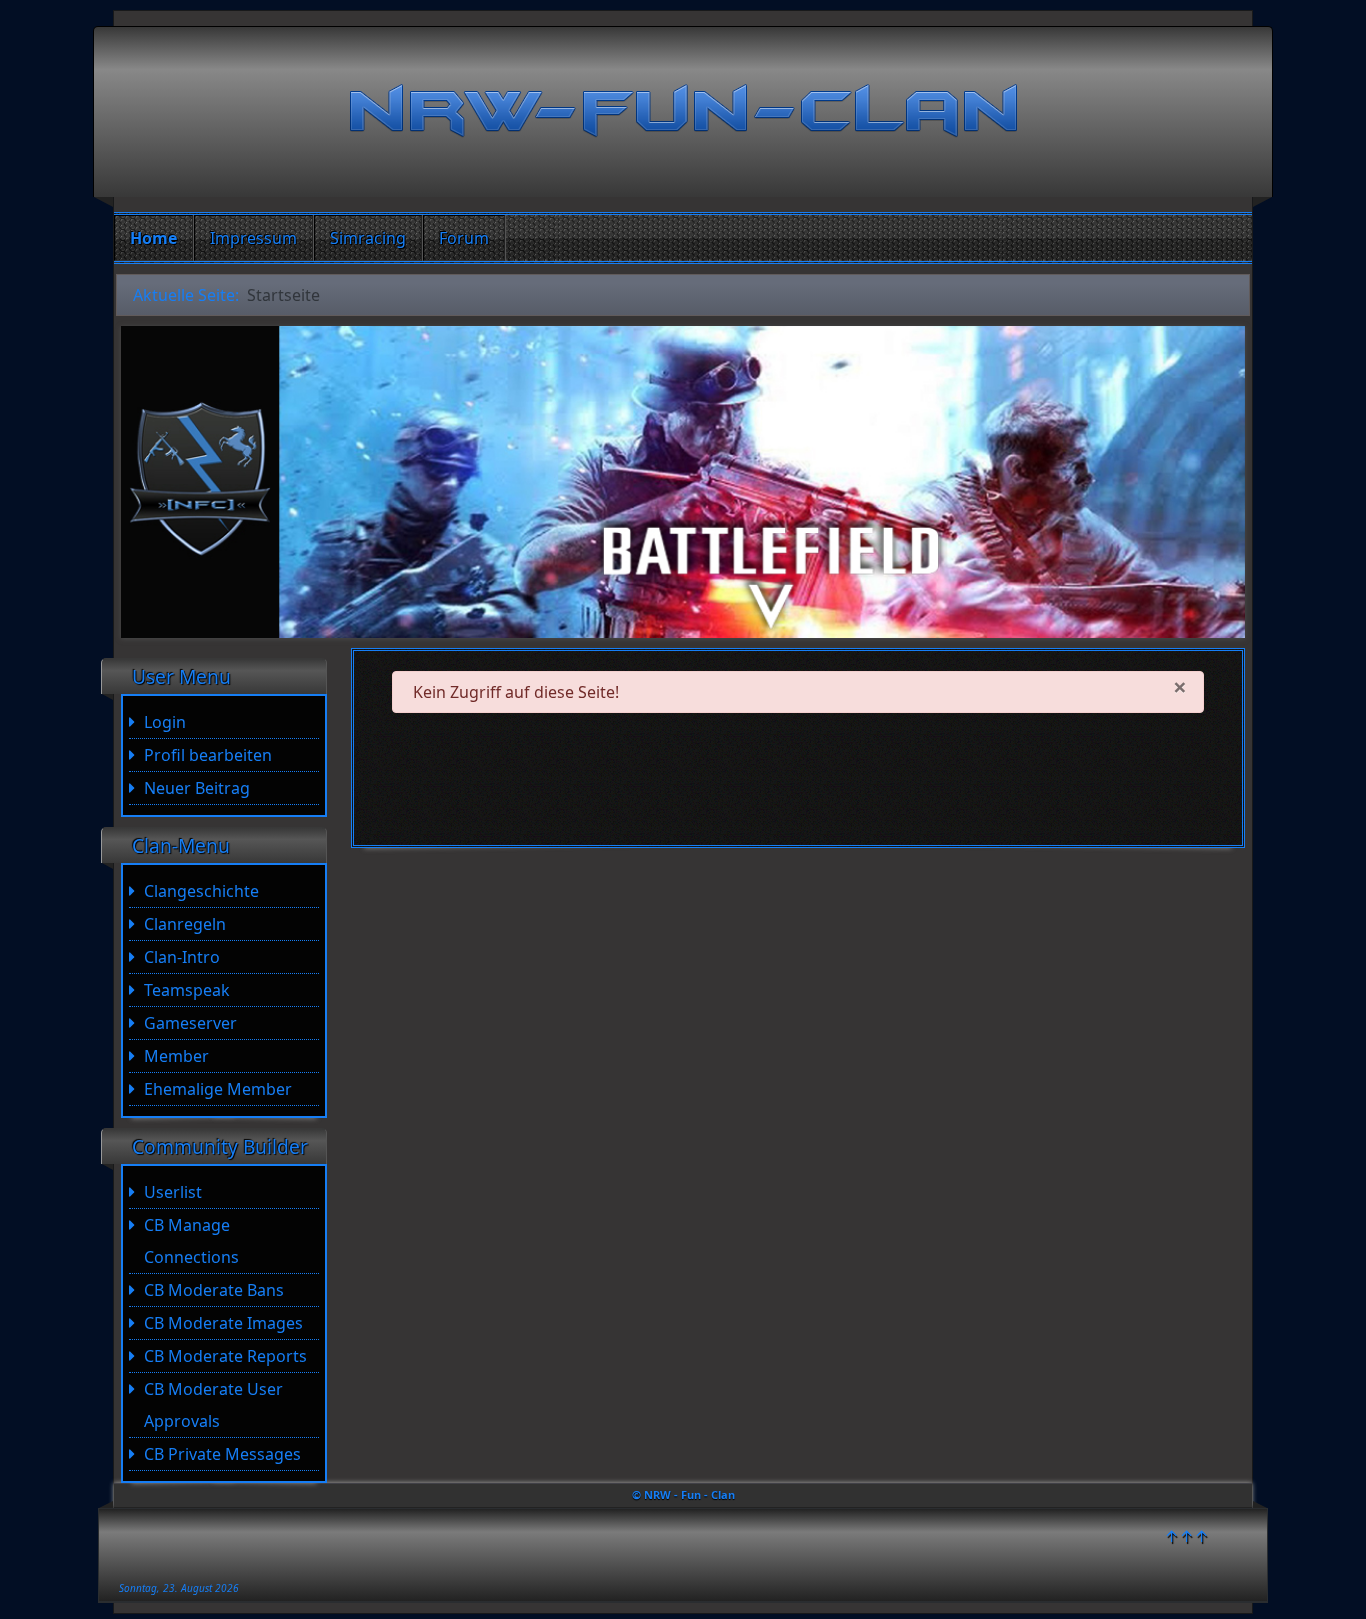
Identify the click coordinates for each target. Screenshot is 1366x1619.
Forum (464, 238)
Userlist (173, 1192)
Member (176, 1056)
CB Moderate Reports (225, 1356)
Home (153, 238)
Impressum (253, 238)
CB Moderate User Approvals (213, 1405)
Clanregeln (185, 924)
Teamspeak (187, 990)
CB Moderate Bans (214, 1290)
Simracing (368, 238)
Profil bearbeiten (208, 755)
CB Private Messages (222, 1454)
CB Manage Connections (191, 1241)
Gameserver (190, 1023)
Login (165, 722)
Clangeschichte (201, 891)
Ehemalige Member (218, 1089)
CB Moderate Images (223, 1323)
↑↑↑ (1186, 1536)
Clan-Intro (182, 957)
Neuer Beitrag (197, 788)
